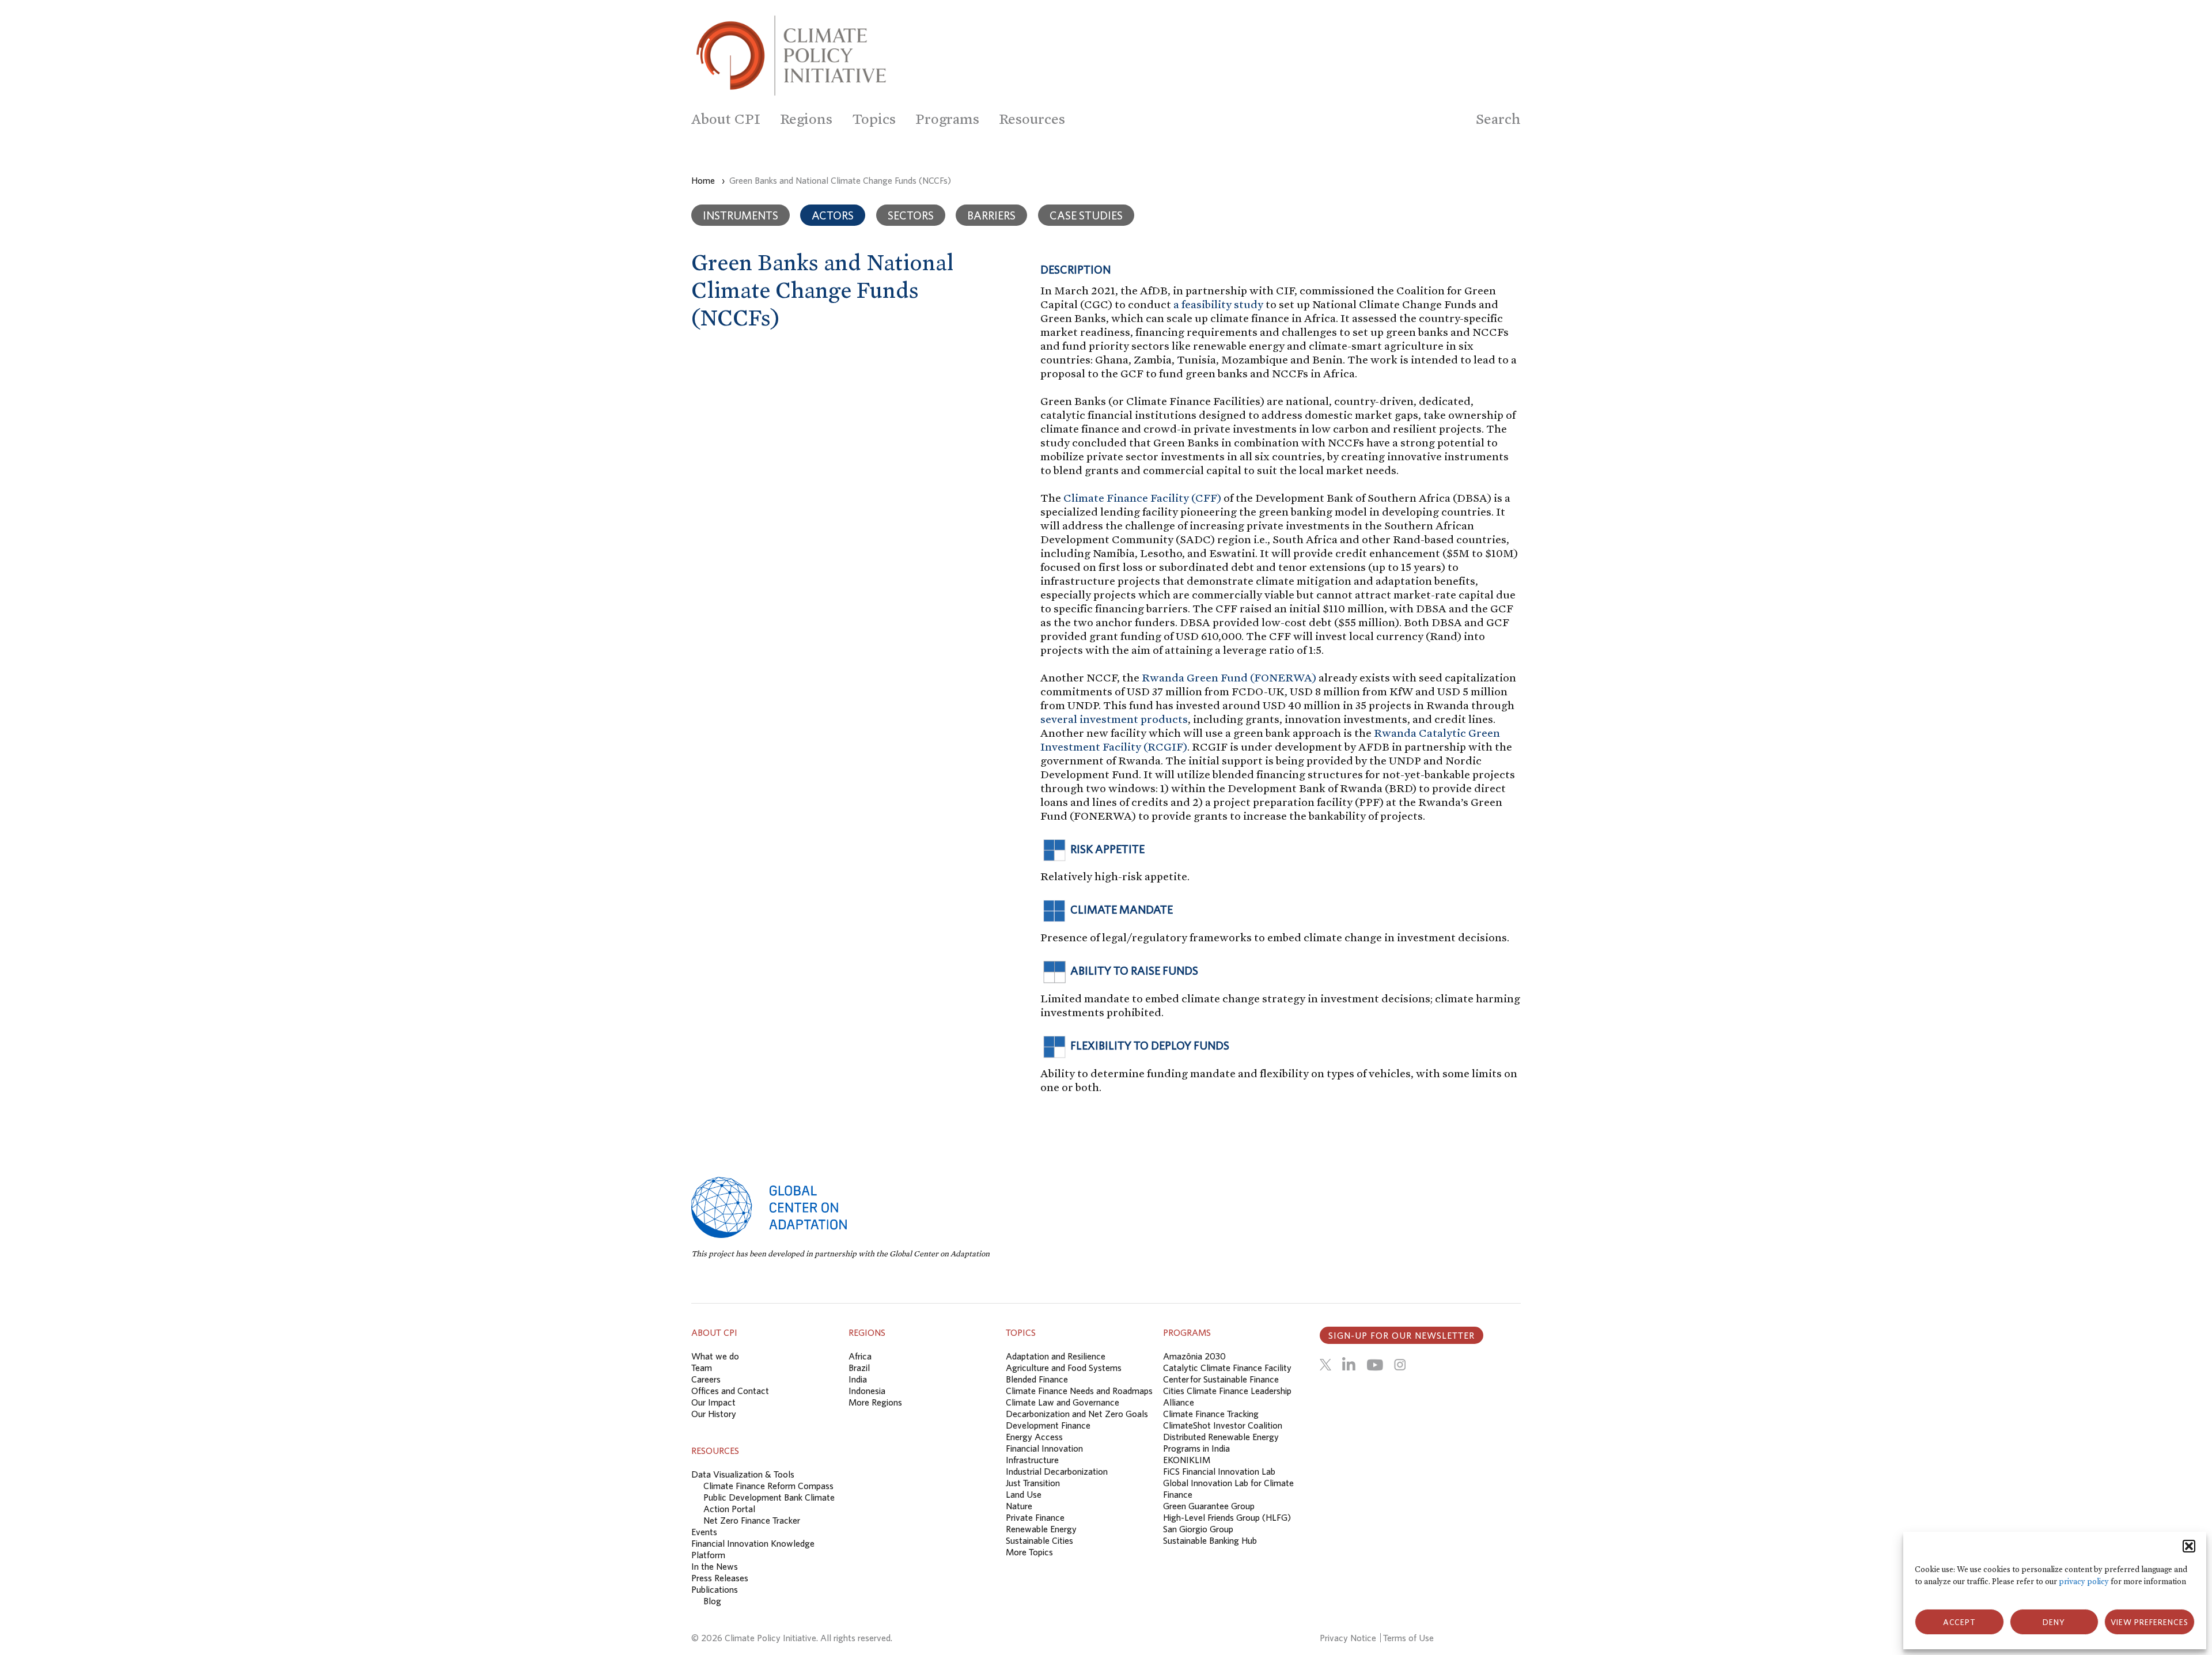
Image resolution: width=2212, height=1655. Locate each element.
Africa (860, 1356)
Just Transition (1033, 1483)
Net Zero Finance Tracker (752, 1520)
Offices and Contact (730, 1391)
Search (1498, 119)
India (858, 1379)
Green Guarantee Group (1209, 1506)
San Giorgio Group (1198, 1529)
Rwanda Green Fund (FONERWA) (1229, 677)
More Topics (1029, 1552)
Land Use (1024, 1494)
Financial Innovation (1044, 1448)
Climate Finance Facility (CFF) (1142, 498)
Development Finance (1048, 1425)
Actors (833, 215)
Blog (712, 1601)
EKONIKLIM (1187, 1460)
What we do (715, 1356)
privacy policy (2084, 1582)
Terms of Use (1408, 1638)
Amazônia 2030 (1194, 1356)
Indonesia (867, 1391)
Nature (1019, 1506)
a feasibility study (1218, 304)
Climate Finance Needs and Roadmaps (1079, 1391)
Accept (1959, 1622)
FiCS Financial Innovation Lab (1219, 1471)
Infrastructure (1032, 1460)
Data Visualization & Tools (743, 1474)
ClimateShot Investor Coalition (1223, 1425)
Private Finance (1035, 1517)
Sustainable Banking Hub (1210, 1540)
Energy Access (1034, 1437)
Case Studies (1086, 215)
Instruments (741, 215)
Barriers (991, 215)
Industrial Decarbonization (1057, 1471)
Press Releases (720, 1578)
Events (704, 1532)
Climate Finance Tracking (1211, 1414)
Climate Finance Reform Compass (768, 1486)
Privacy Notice (1348, 1638)
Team (702, 1368)
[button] (2189, 1546)
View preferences (2149, 1622)
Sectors (911, 215)
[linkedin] (1349, 1365)
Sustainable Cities (1039, 1540)
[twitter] (1325, 1365)
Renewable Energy (1041, 1529)
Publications (715, 1589)
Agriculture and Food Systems (1064, 1368)
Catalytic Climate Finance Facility (1227, 1368)
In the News (715, 1566)
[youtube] (1375, 1365)
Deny (2054, 1622)
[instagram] (1400, 1365)
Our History (714, 1414)
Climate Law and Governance (1063, 1402)
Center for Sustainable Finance (1221, 1379)
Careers (706, 1379)
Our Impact (713, 1402)
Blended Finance (1037, 1379)
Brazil (859, 1368)
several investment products (1114, 719)
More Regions (875, 1402)
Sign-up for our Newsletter (1402, 1335)
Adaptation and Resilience (1056, 1356)
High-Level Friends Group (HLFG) (1227, 1517)
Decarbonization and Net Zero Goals (1077, 1414)
